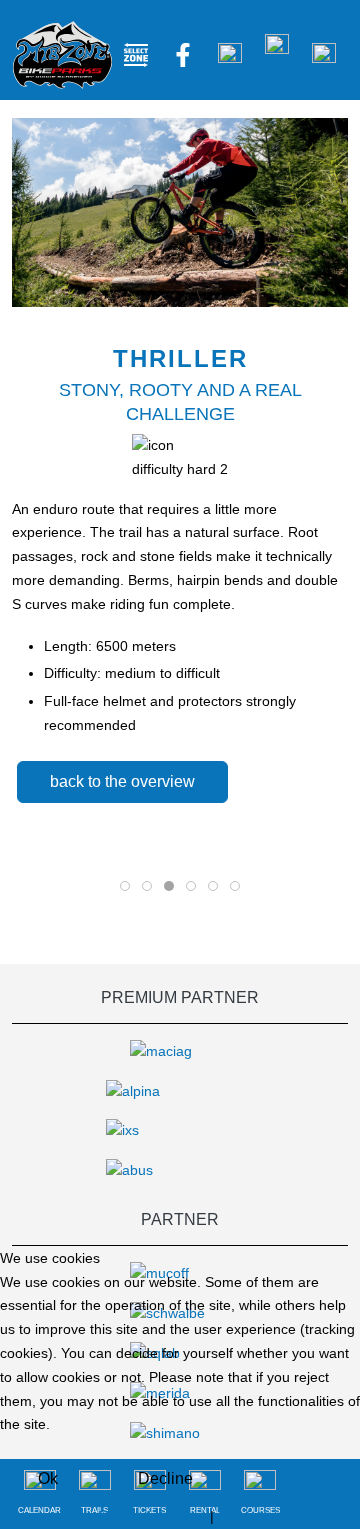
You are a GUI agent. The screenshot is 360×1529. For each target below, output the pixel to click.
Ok (48, 1478)
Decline (165, 1478)
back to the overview (122, 781)
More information (152, 1516)
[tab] (125, 886)
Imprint (240, 1516)
